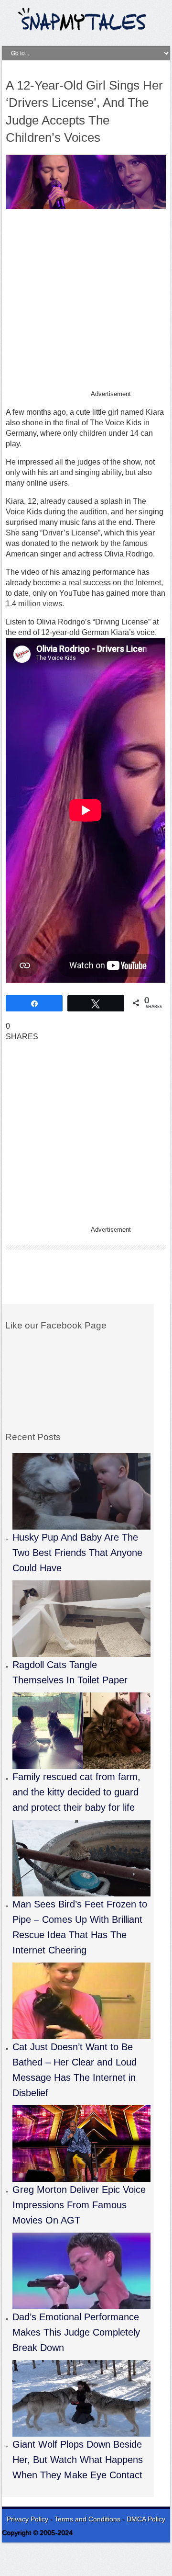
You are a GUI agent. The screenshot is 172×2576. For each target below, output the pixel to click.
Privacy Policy (27, 2519)
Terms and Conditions (88, 2519)
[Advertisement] (86, 300)
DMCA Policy (146, 2519)
